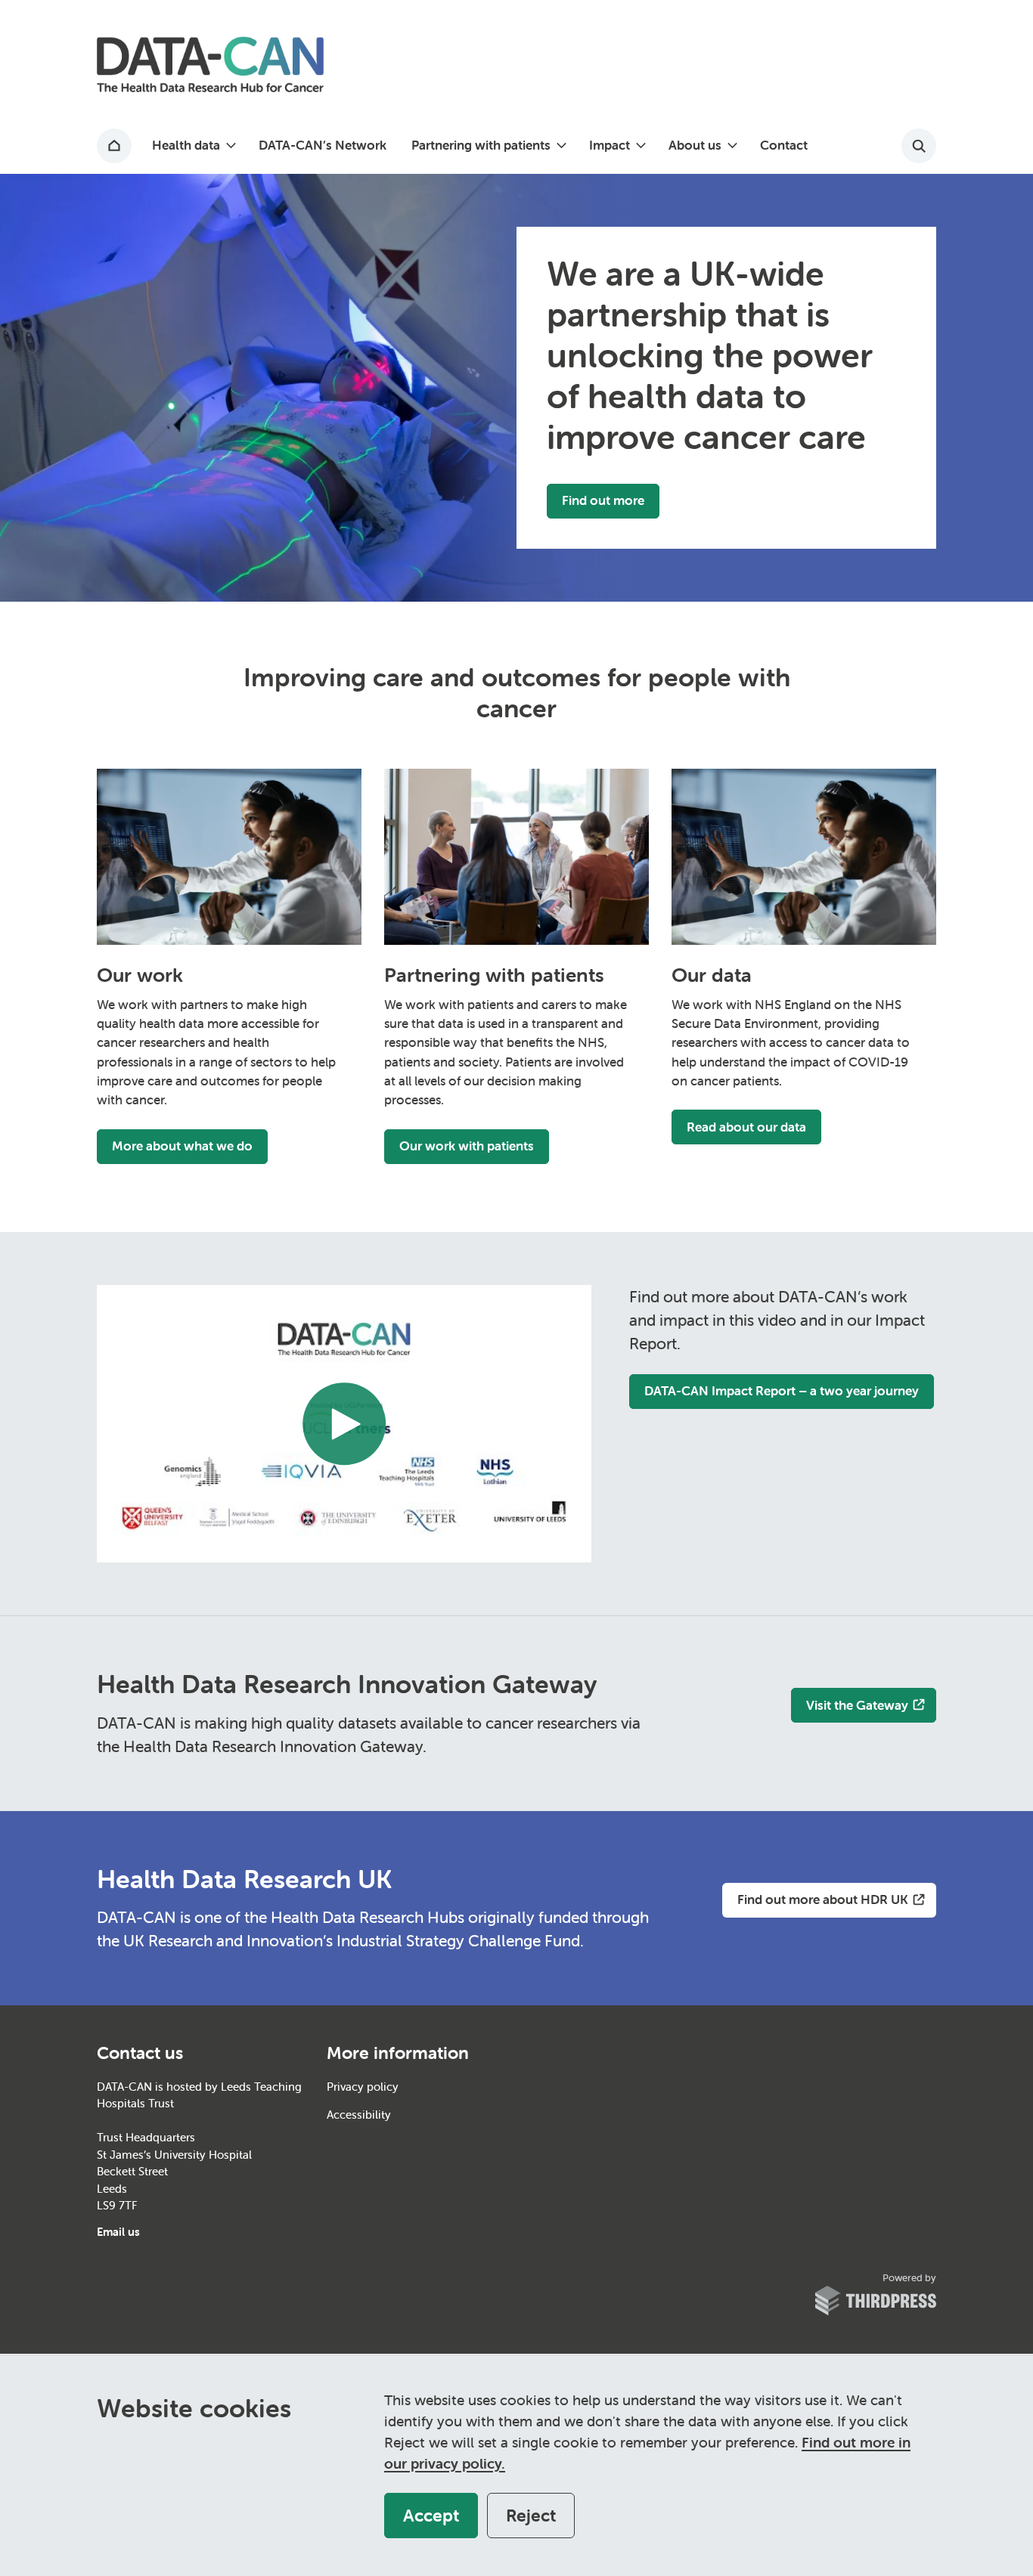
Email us (118, 2232)
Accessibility (359, 2115)
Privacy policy (363, 2087)
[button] (193, 146)
